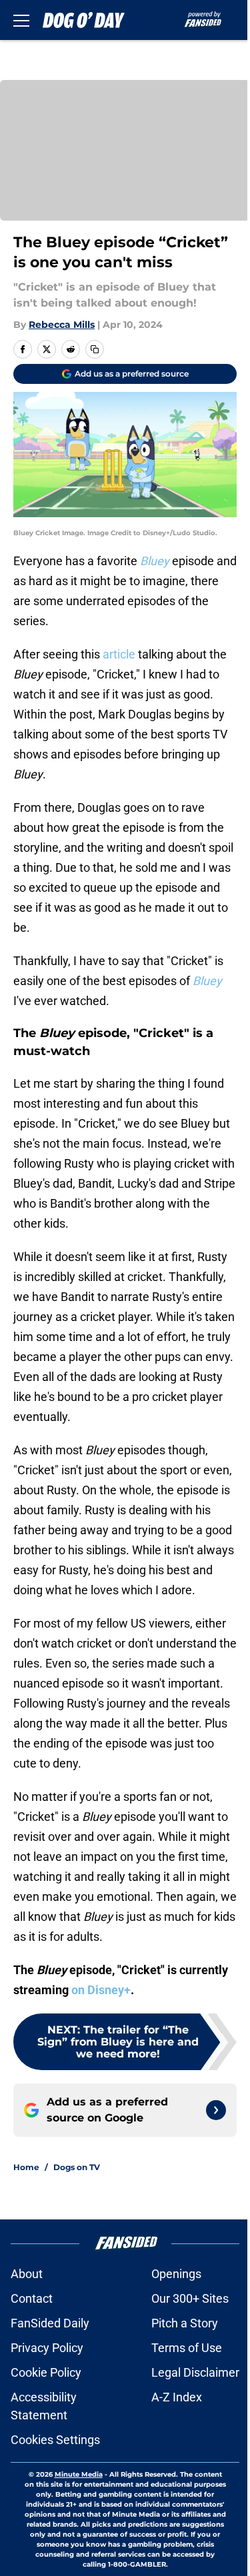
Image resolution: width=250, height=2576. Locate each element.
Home (26, 2167)
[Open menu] (21, 20)
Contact (32, 2298)
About (27, 2274)
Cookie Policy (46, 2372)
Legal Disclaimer (195, 2372)
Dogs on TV (77, 2167)
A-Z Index (177, 2397)
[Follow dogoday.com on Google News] (216, 2110)
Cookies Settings (55, 2440)
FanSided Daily (50, 2323)
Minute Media (79, 2474)
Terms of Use (187, 2348)
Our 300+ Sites (190, 2298)
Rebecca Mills (62, 325)
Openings (176, 2274)
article (119, 654)
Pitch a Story (185, 2323)
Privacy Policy (47, 2348)
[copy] (95, 349)
